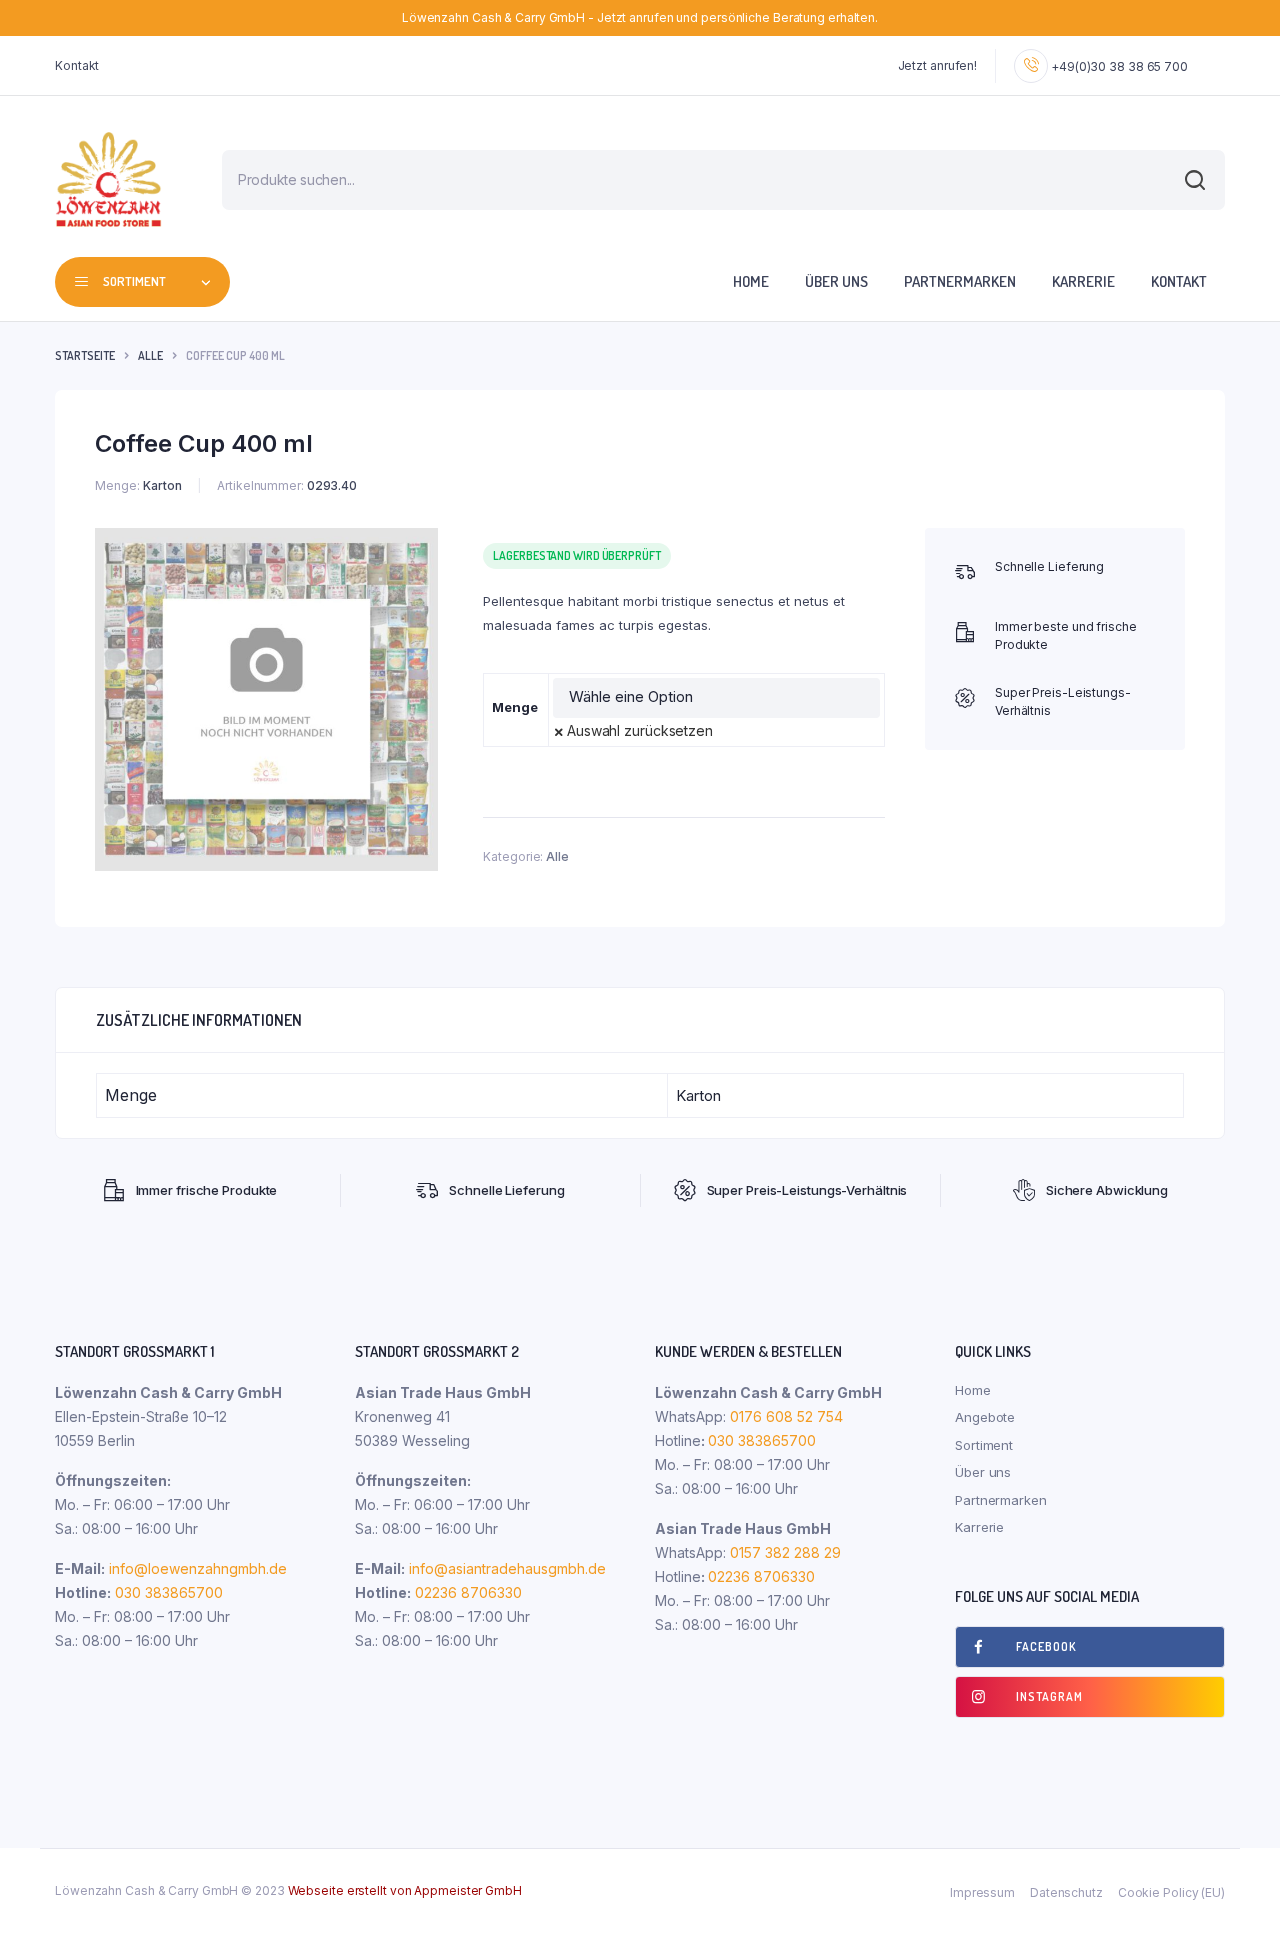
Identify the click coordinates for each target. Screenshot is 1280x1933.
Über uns (836, 281)
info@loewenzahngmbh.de (198, 1568)
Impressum (982, 1892)
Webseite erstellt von (405, 1890)
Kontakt (77, 65)
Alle (150, 355)
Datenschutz (1066, 1892)
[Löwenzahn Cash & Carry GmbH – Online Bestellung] (108, 179)
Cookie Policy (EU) (1171, 1892)
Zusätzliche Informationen (199, 1020)
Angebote (985, 1417)
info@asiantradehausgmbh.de (507, 1568)
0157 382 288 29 (783, 1552)
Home (751, 281)
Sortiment (984, 1445)
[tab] (199, 1020)
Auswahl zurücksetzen (640, 730)
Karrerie (1083, 281)
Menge (515, 707)
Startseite (85, 355)
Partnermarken (960, 281)
